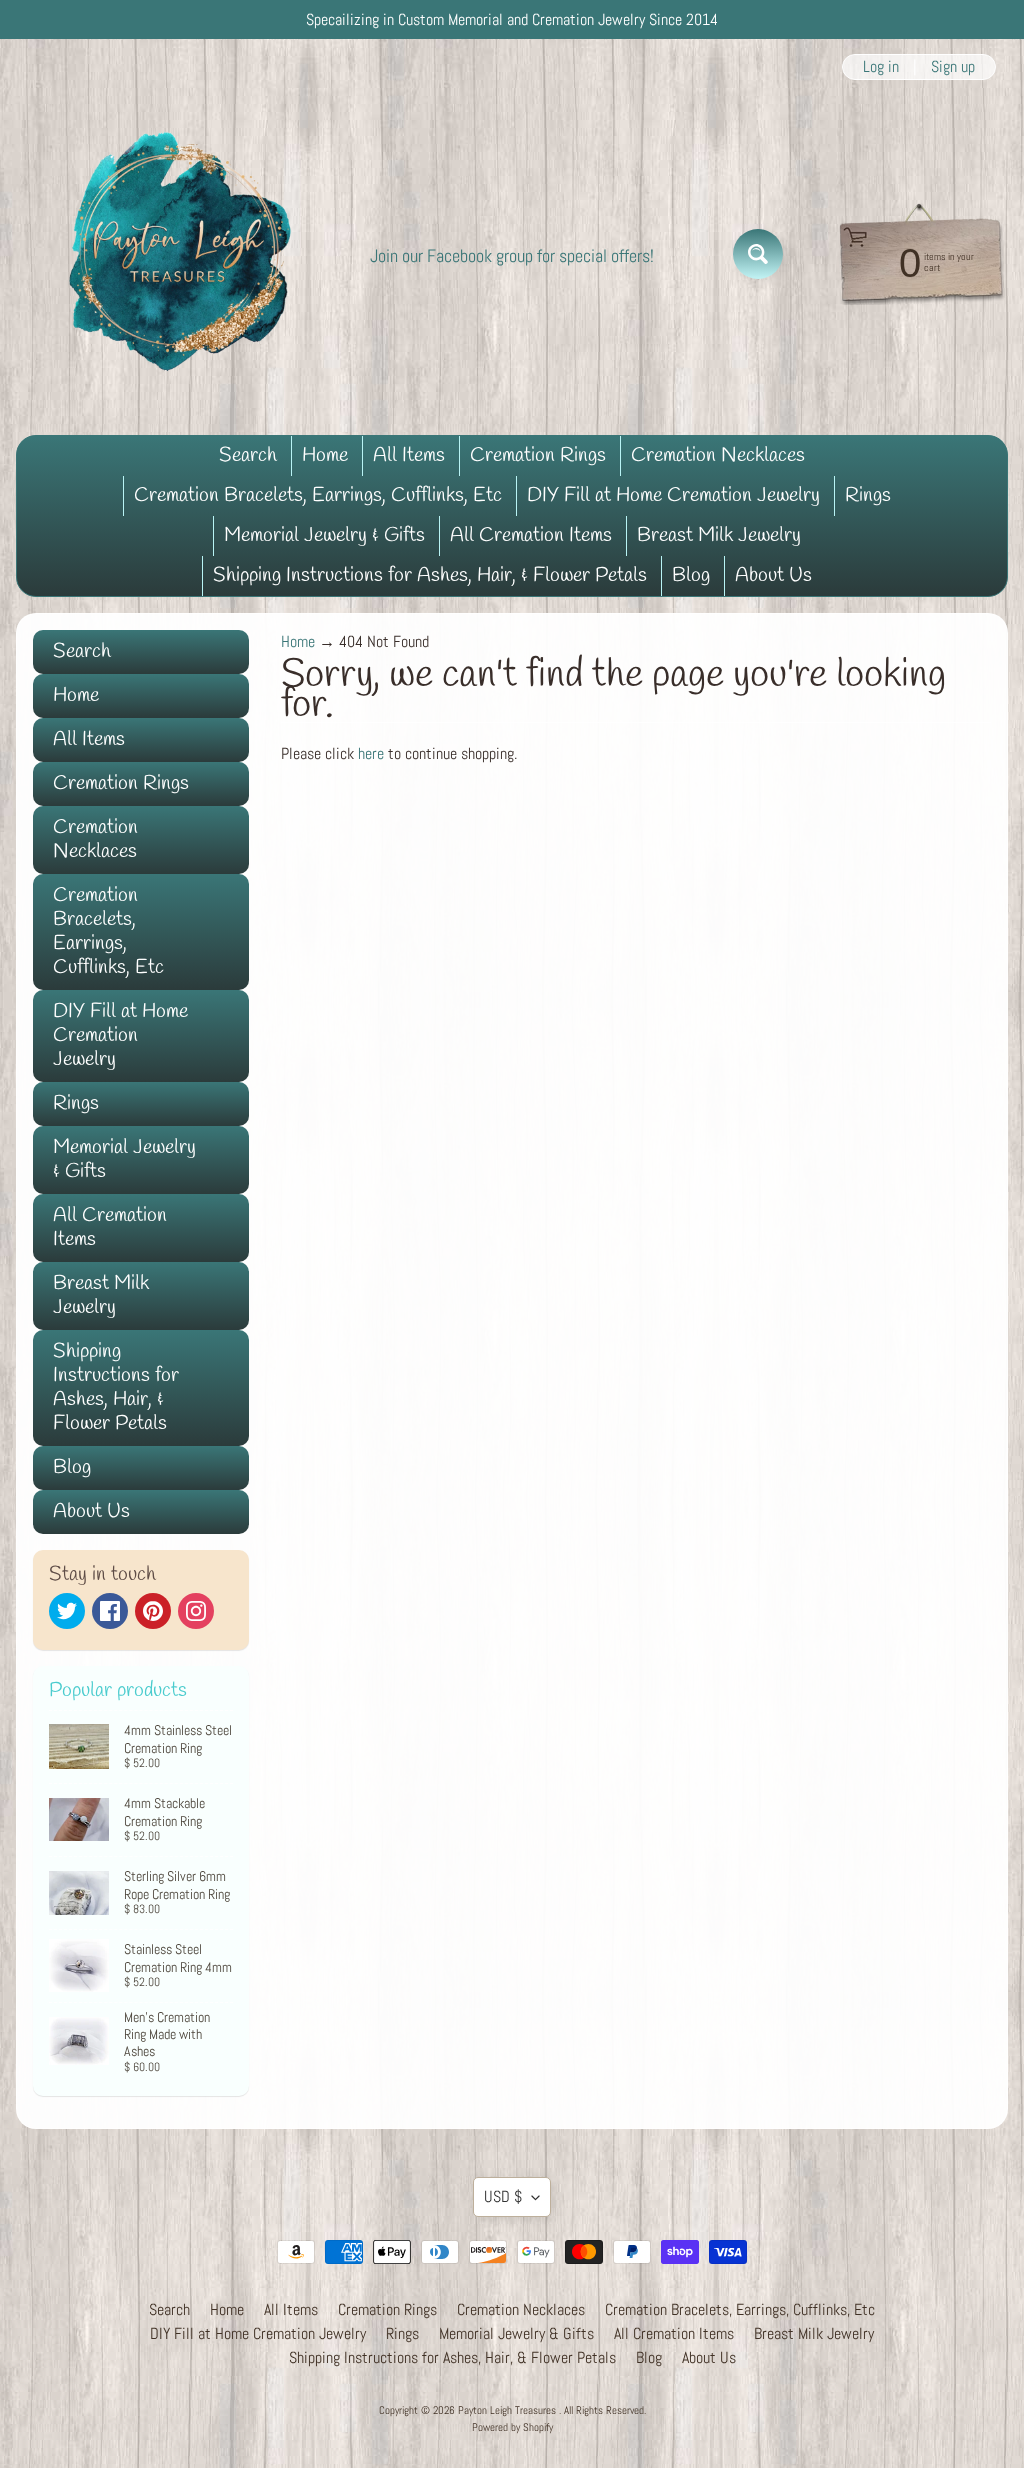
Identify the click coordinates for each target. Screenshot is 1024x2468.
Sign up (953, 67)
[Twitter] (67, 1611)
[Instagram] (196, 1611)
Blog (691, 575)
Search (248, 455)
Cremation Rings (538, 455)
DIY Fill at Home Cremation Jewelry (673, 495)
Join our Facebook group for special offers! (512, 256)
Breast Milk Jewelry (719, 535)
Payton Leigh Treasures (508, 2410)
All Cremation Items (531, 535)
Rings (868, 495)
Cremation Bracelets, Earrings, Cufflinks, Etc (318, 495)
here (371, 753)
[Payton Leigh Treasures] (181, 254)
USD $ (503, 2196)
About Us (773, 575)
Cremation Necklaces (718, 455)
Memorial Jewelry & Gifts (324, 535)
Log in (881, 67)
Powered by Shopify (512, 2427)
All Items (409, 455)
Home (325, 455)
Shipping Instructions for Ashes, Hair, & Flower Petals (430, 575)
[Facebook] (110, 1611)
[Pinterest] (153, 1611)
